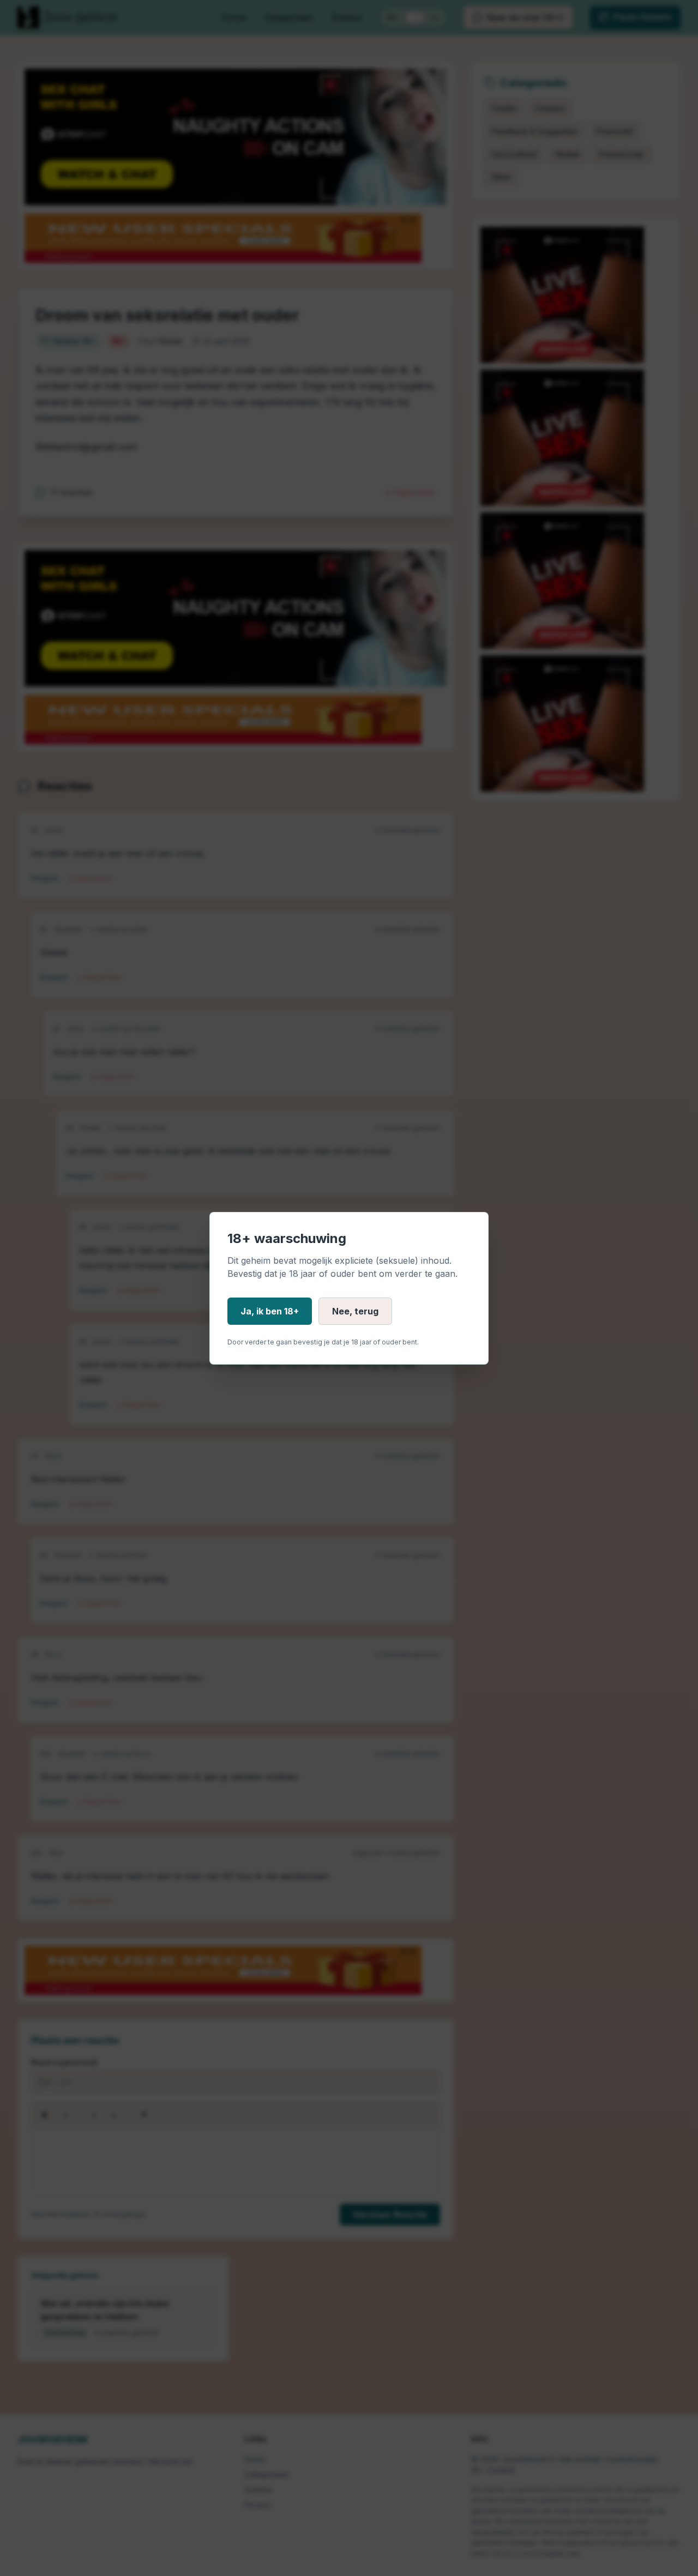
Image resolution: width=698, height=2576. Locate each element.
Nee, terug (355, 1311)
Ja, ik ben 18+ (270, 1311)
